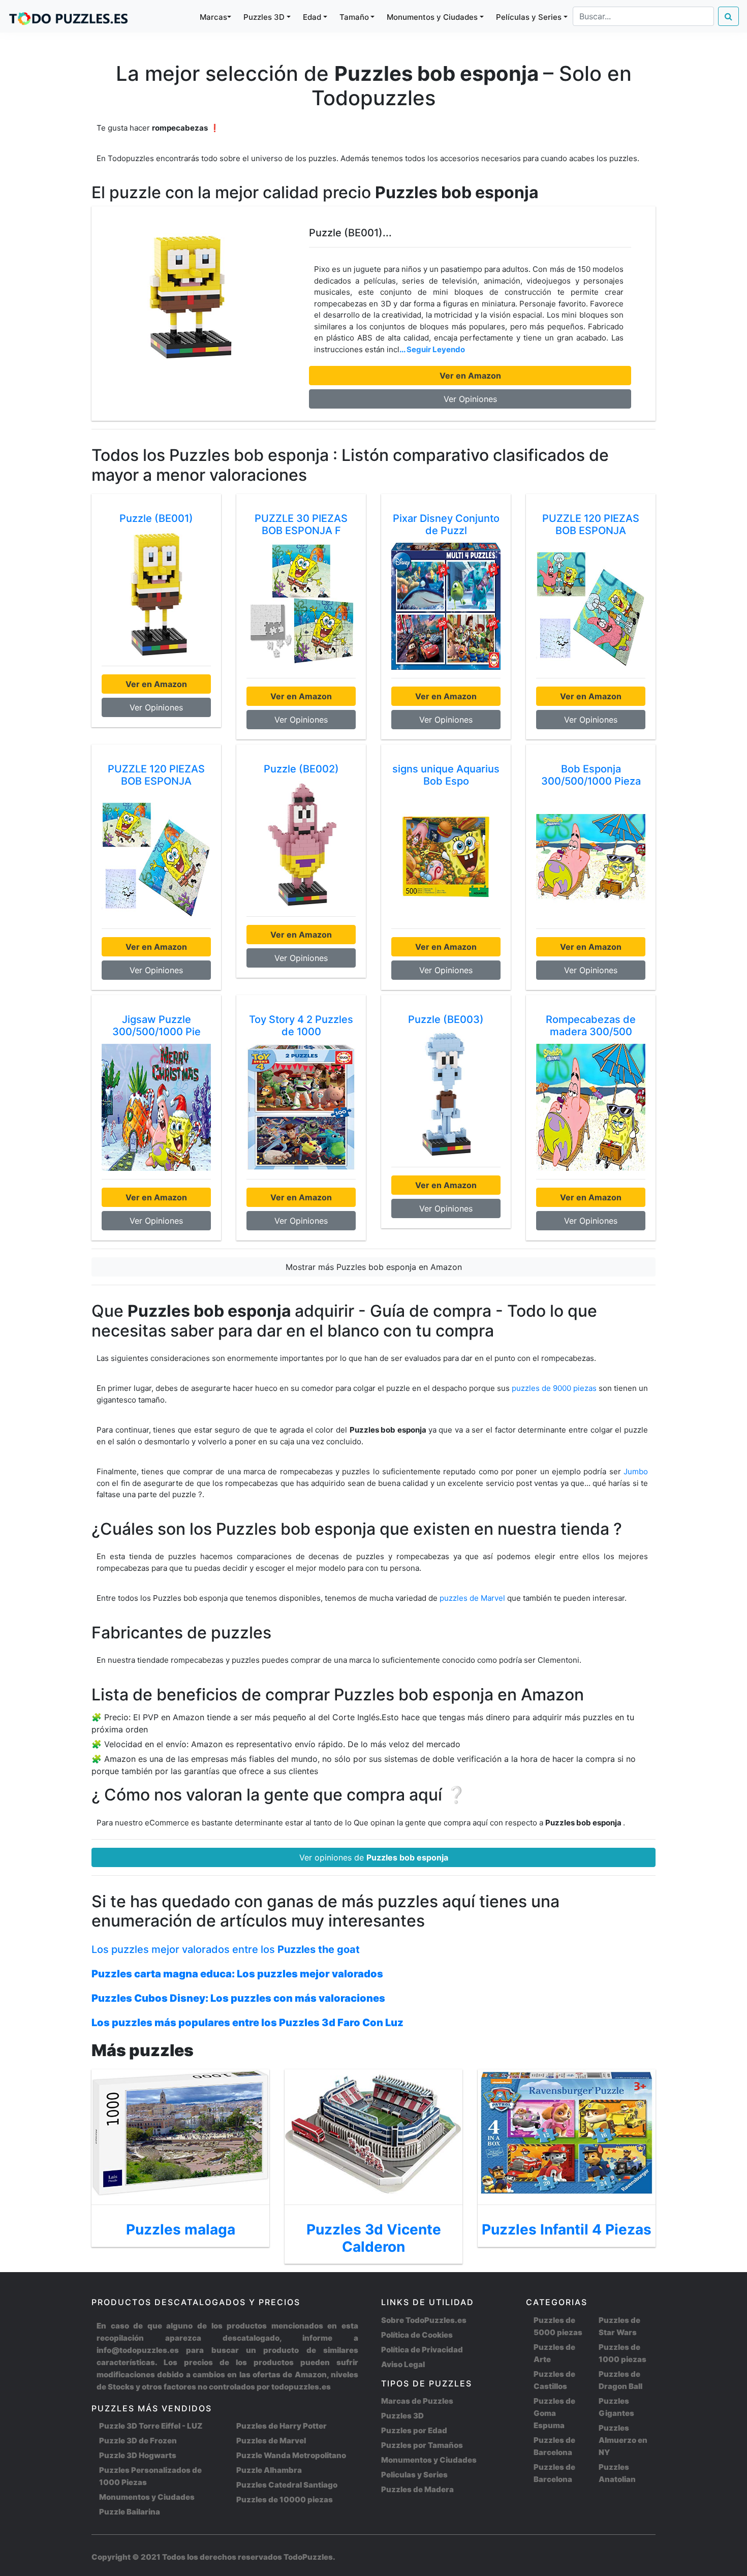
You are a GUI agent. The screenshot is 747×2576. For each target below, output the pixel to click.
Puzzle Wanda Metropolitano (291, 2455)
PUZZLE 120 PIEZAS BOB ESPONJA (591, 524)
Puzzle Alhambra (269, 2470)
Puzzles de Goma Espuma (554, 2413)
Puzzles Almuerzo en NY (623, 2440)
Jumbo (636, 1471)
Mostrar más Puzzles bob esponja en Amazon (374, 1267)
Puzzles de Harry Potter (282, 2426)
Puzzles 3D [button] (264, 17)
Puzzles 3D (402, 2416)
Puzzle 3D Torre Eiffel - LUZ (151, 2426)
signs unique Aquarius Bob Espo (446, 775)
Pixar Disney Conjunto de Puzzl (446, 524)
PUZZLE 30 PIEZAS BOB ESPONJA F (301, 524)
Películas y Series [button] (529, 17)
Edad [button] (312, 17)
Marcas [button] (213, 17)
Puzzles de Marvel (271, 2441)
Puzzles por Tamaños (422, 2445)
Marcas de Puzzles (417, 2401)
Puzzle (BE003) (446, 1019)
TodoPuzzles (308, 2557)
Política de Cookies (417, 2335)
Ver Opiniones (470, 399)
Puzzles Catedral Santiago (287, 2485)
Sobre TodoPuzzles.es (424, 2320)
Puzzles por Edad (414, 2430)
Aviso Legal (403, 2364)
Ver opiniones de (374, 1857)
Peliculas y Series (414, 2475)
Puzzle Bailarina (130, 2512)
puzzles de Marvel (473, 1598)
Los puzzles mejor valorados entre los (226, 1949)
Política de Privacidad (422, 2350)
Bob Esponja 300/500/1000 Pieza (591, 775)
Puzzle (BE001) (156, 518)
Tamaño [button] (354, 17)
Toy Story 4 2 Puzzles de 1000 (301, 1026)
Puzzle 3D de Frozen (138, 2441)
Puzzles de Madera (417, 2489)
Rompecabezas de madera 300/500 (591, 1026)
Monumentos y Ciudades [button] (432, 17)
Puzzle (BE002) (301, 769)
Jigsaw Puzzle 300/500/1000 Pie (157, 1026)
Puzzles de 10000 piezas (285, 2500)
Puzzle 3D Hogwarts (138, 2455)
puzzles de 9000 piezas (554, 1388)
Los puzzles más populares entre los (247, 2023)
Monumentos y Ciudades (147, 2497)
